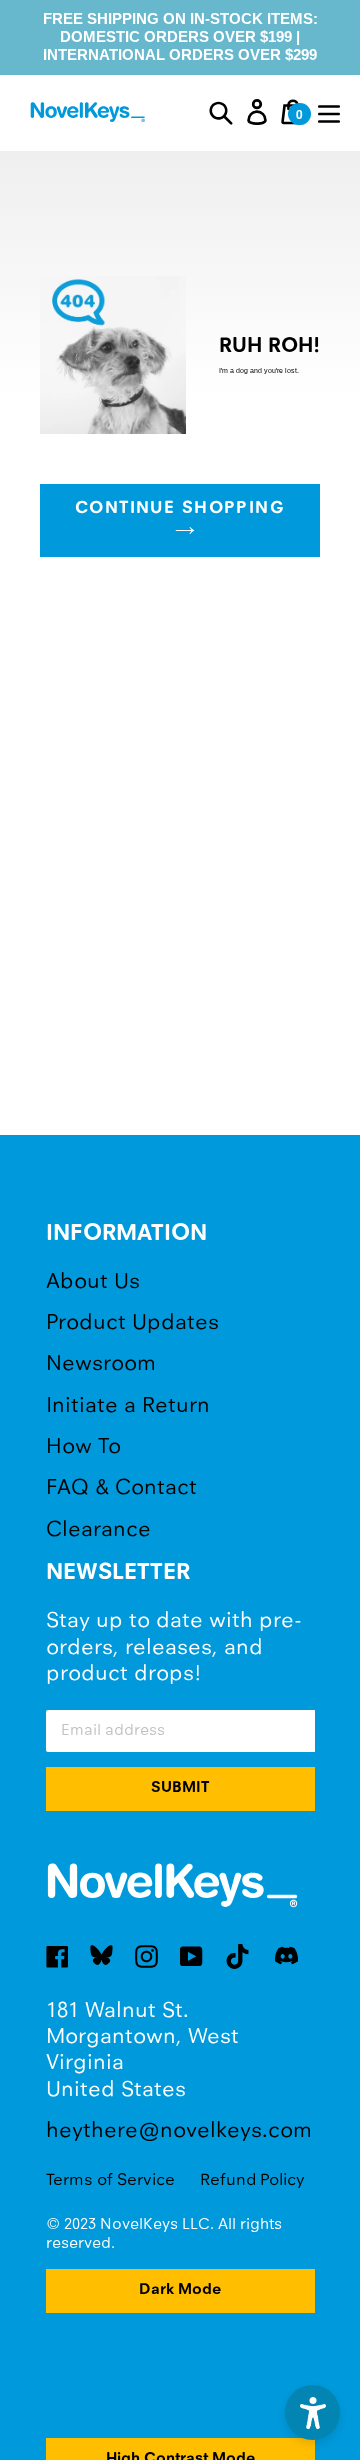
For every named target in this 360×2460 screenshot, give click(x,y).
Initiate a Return (128, 1406)
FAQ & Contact (121, 1488)
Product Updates (132, 1323)
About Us (93, 1282)
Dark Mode (180, 2290)
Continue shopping (180, 509)
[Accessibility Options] (312, 2412)
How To (83, 1447)
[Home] (89, 115)
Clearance (98, 1530)
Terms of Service (110, 2180)
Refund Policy (252, 2180)
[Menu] (329, 112)
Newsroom (101, 1364)
